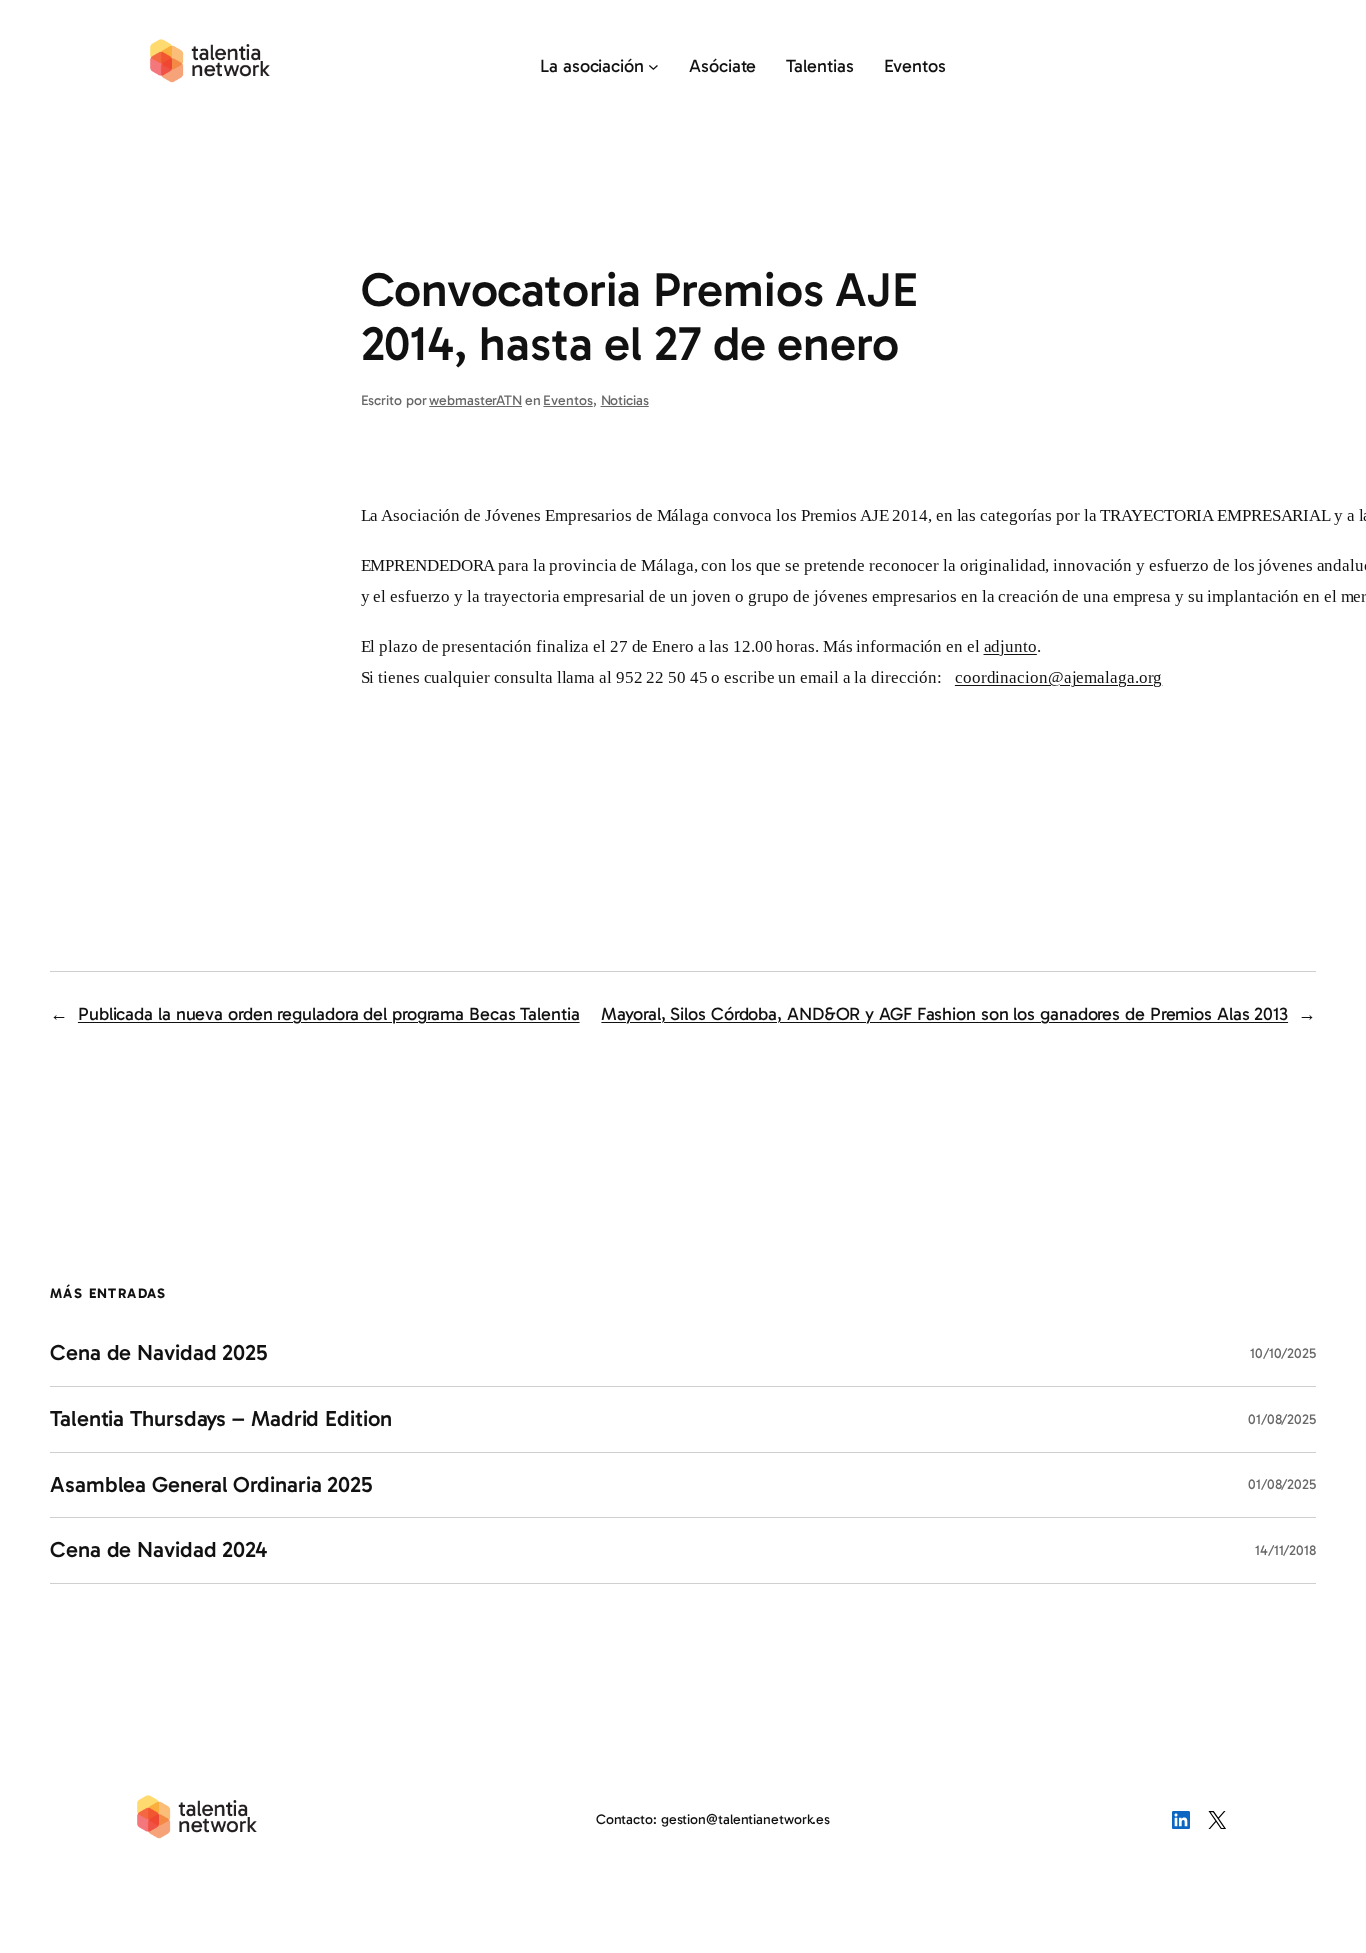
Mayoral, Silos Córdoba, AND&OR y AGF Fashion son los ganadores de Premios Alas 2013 (944, 1014)
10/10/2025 (1283, 1353)
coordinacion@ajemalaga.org (1058, 677)
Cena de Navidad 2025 (159, 1353)
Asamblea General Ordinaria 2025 (211, 1485)
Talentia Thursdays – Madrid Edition (221, 1419)
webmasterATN (475, 400)
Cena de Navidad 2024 (158, 1550)
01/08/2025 (1282, 1419)
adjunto (1010, 646)
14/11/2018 (1285, 1550)
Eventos (567, 400)
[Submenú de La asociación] (653, 66)
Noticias (625, 400)
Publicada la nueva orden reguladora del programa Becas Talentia (329, 1014)
